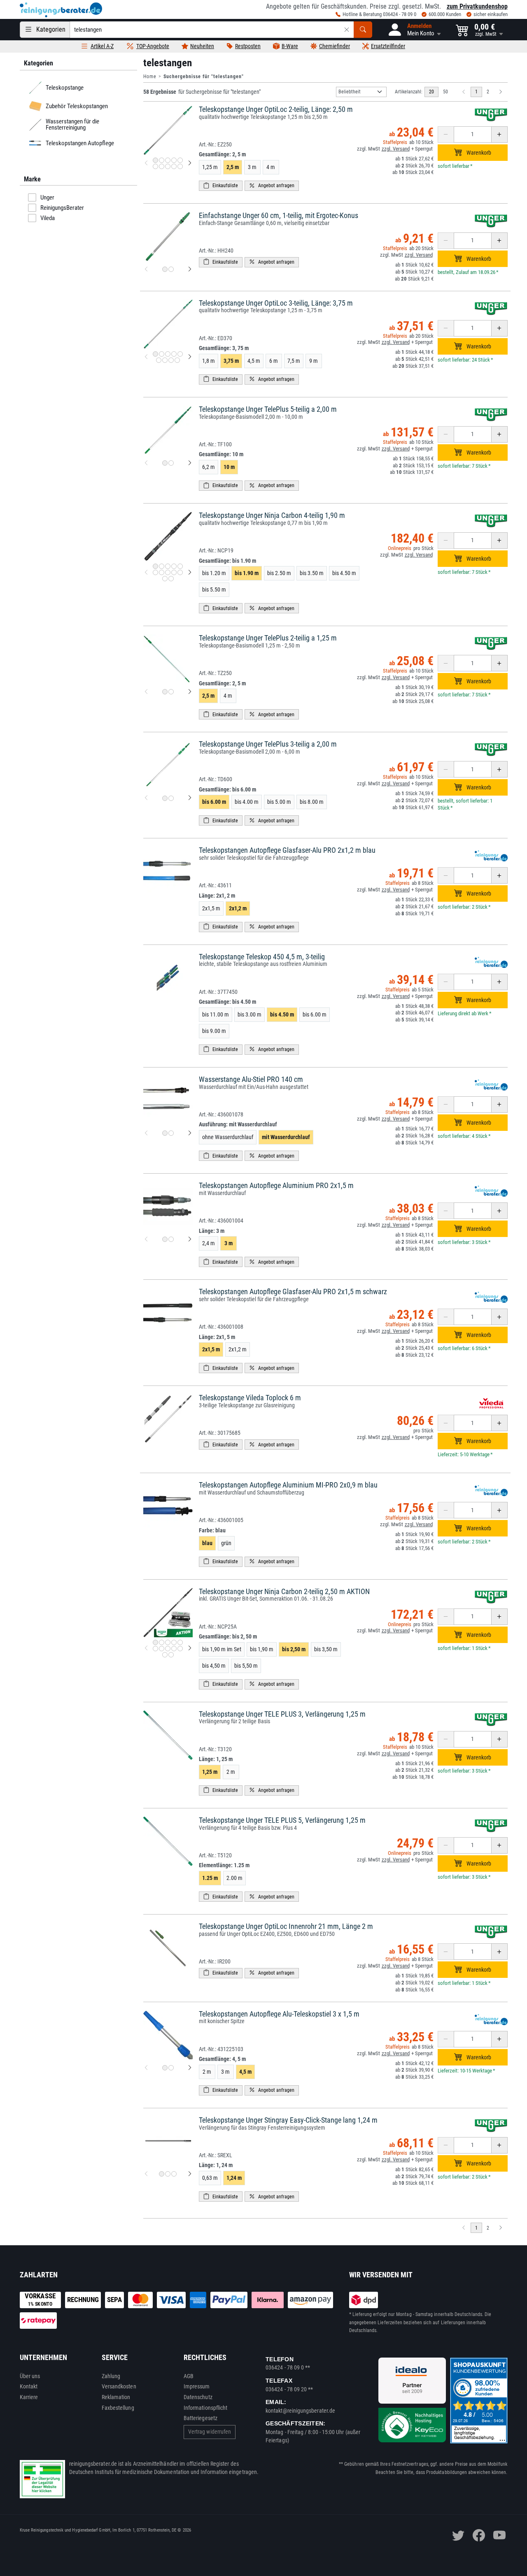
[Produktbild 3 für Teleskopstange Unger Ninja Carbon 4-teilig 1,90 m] (168, 566)
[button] (414, 30)
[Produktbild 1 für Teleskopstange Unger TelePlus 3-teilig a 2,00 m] (165, 798)
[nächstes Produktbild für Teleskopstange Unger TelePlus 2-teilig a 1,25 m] (190, 692)
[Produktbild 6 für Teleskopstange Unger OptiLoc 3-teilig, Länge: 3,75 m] (159, 360)
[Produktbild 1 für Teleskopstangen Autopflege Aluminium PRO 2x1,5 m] (165, 1239)
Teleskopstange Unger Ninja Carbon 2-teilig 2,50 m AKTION (284, 1591)
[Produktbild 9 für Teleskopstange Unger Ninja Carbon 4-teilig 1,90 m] (174, 572)
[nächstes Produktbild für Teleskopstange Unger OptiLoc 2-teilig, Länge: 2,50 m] (190, 163)
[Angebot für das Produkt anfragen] (272, 186)
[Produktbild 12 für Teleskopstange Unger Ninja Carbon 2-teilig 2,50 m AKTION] (171, 1655)
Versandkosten (119, 2386)
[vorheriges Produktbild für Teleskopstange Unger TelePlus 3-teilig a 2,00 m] (146, 798)
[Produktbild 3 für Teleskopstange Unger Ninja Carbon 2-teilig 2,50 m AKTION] (168, 1642)
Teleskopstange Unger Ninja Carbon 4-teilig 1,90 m (272, 515)
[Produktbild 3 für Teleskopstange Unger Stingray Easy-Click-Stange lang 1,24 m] (174, 2174)
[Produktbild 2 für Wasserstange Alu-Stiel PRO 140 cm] (171, 1133)
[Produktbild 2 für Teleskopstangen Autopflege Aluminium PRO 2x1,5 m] (171, 1239)
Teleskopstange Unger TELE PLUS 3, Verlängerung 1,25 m (282, 1714)
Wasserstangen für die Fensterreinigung (72, 124)
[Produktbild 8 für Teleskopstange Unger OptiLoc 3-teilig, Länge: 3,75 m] (171, 360)
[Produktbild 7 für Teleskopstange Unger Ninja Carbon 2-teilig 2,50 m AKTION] (162, 1649)
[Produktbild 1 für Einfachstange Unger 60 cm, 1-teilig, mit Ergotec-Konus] (165, 269)
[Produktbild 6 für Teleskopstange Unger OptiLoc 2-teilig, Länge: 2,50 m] (155, 166)
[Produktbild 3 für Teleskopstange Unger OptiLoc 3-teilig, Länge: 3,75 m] (168, 354)
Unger (47, 197)
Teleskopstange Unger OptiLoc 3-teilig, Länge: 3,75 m (276, 303)
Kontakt (29, 2386)
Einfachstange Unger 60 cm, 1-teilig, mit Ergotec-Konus (279, 215)
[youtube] (499, 2535)
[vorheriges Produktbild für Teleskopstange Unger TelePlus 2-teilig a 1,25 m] (146, 692)
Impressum (197, 2386)
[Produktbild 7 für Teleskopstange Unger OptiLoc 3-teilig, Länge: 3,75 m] (165, 360)
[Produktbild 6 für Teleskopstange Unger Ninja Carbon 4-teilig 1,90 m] (155, 572)
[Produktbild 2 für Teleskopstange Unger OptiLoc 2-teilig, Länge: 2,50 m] (162, 160)
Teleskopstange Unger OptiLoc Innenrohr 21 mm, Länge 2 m (286, 1926)
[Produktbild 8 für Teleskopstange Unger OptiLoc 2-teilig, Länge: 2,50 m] (168, 166)
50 (445, 92)
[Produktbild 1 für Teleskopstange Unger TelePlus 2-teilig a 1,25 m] (165, 692)
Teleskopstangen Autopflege (79, 143)
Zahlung (111, 2376)
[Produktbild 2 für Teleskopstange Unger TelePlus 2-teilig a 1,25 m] (171, 692)
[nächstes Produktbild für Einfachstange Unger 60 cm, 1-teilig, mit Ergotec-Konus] (190, 269)
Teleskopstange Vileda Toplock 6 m (250, 1398)
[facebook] (479, 2535)
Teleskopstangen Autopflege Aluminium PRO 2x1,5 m (276, 1185)
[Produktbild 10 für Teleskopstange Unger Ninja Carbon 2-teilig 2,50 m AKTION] (180, 1649)
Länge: (217, 896)
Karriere (29, 2397)
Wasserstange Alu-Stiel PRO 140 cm (251, 1079)
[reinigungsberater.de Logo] (61, 10)
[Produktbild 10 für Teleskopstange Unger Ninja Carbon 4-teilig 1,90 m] (180, 572)
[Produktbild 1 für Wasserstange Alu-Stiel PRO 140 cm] (165, 1133)
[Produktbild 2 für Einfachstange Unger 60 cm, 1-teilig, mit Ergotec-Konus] (171, 269)
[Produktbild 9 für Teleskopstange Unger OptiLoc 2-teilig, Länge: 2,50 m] (174, 166)
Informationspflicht (205, 2408)
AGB (189, 2376)
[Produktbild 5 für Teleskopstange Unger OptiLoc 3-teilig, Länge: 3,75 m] (180, 354)
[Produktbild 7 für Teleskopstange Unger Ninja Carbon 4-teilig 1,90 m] (162, 572)
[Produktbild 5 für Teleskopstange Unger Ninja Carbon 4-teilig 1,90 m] (180, 566)
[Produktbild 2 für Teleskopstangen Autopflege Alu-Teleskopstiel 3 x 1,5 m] (171, 2068)
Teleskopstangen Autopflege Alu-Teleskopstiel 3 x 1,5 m (279, 2014)
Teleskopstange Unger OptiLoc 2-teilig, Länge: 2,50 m (276, 109)
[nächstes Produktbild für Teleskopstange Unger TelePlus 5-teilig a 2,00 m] (190, 463)
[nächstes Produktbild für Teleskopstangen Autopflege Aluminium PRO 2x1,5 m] (190, 1239)
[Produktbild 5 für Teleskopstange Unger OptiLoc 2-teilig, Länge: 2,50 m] (180, 160)
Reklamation (116, 2397)
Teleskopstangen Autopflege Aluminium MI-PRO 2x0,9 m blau (288, 1485)
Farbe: (212, 1530)
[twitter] (458, 2535)
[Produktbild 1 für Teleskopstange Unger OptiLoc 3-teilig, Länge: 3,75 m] (155, 354)
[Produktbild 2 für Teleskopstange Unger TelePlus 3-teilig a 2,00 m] (171, 798)
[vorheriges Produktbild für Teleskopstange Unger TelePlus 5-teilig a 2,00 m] (146, 463)
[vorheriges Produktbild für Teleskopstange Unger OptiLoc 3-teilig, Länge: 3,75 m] (146, 357)
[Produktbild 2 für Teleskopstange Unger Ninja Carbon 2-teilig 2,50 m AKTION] (162, 1642)
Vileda (48, 218)
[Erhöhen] (499, 135)
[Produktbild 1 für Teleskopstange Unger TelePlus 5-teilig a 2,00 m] (165, 463)
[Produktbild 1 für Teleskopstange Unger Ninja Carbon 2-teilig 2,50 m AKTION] (155, 1642)
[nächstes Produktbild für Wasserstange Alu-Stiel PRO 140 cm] (190, 1133)
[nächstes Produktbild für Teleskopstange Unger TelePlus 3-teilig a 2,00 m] (190, 798)
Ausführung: (238, 1124)
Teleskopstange (64, 88)
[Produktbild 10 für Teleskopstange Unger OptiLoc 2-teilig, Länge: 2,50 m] (180, 166)
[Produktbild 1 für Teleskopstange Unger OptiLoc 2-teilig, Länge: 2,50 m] (155, 160)
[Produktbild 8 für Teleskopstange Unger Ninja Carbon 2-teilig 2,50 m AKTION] (168, 1649)
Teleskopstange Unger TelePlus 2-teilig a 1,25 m (268, 638)
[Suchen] (363, 30)
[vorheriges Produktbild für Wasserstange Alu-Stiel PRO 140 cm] (146, 1133)
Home (150, 77)
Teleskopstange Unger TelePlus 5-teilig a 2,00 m (268, 409)
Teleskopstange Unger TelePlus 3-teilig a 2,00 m (268, 744)
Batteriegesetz (201, 2418)
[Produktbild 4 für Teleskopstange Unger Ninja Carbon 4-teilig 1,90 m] (174, 566)
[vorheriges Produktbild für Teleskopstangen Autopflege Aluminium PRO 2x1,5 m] (146, 1239)
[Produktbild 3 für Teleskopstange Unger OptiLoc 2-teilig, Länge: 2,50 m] (168, 160)
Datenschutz (198, 2397)
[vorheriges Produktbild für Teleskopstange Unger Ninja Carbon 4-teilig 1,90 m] (146, 572)
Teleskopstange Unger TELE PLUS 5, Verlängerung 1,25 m (282, 1820)
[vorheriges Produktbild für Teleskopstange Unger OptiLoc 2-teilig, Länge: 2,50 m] (146, 163)
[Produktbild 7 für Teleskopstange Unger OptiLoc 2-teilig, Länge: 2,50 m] (162, 166)
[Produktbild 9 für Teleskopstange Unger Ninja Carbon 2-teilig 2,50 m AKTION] (174, 1649)
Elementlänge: (224, 1865)
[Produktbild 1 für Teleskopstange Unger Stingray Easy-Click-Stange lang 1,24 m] (162, 2174)
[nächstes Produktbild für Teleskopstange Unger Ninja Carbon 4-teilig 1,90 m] (190, 572)
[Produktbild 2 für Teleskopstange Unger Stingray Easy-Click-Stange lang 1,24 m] (168, 2174)
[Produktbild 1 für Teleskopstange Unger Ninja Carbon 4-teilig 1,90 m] (155, 566)
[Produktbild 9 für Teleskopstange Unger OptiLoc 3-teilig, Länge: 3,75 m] (177, 360)
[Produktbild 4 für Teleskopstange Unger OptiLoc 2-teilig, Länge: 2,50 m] (174, 160)
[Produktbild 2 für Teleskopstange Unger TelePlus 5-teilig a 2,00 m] (171, 463)
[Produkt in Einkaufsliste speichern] (221, 186)
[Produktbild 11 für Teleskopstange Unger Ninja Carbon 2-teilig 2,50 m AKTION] (165, 1655)
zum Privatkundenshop (477, 6)
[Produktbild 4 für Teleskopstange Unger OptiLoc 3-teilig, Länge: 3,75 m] (174, 354)
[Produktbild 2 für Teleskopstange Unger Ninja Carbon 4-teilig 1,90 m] (162, 566)
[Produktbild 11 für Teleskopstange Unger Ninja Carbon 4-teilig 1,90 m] (165, 579)
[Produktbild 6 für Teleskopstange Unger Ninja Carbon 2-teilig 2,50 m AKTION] (155, 1649)
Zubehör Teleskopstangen (76, 106)
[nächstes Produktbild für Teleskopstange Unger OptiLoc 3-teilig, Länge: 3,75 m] (190, 357)
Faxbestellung (118, 2408)
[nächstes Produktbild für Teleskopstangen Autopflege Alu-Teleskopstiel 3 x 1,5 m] (190, 2068)
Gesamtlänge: (222, 154)
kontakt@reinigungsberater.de (300, 2411)
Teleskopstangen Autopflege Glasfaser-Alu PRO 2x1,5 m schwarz (293, 1291)
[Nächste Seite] (501, 92)
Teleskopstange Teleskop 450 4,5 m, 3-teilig (262, 957)
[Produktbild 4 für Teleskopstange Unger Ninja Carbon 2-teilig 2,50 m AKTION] (174, 1642)
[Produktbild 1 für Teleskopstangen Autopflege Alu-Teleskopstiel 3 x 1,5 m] (165, 2068)
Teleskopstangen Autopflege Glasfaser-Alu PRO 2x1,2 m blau (287, 850)
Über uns (30, 2376)
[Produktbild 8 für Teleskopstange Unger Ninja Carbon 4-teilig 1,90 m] (168, 572)
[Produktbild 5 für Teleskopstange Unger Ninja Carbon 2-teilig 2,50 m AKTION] (180, 1642)
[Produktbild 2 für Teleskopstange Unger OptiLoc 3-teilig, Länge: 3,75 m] (162, 354)
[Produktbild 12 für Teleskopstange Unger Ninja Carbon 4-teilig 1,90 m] (171, 579)
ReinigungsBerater (62, 208)
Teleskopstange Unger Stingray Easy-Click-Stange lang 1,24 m (288, 2120)
